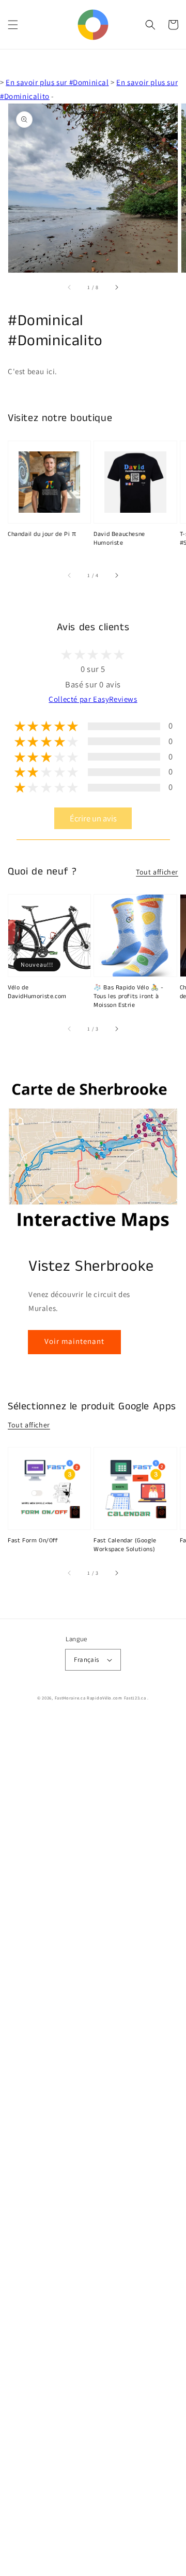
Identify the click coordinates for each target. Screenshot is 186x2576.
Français (86, 1660)
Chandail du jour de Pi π (42, 534)
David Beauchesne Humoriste (119, 539)
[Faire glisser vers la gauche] (70, 287)
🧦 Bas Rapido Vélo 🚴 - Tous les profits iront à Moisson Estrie (129, 997)
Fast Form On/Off (33, 1541)
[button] (13, 25)
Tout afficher (157, 872)
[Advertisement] (93, 2147)
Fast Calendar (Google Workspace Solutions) (125, 1545)
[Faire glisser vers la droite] (116, 287)
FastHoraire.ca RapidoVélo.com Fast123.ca (100, 1698)
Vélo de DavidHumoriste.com (37, 992)
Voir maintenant (74, 1341)
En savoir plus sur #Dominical (57, 82)
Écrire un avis (93, 818)
